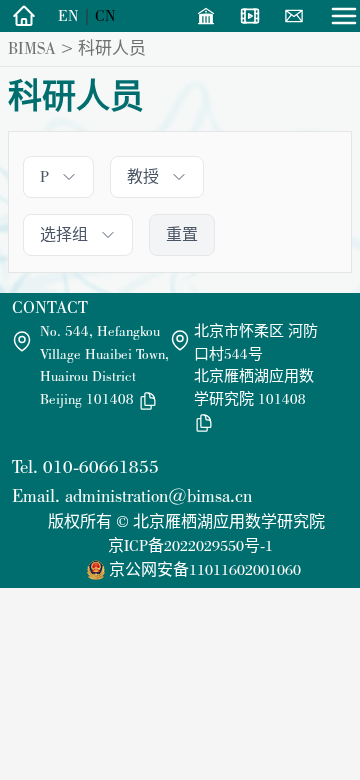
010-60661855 (101, 466)
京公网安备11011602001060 (205, 569)
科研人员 (112, 48)
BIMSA (32, 48)
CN (105, 15)
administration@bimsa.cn (158, 495)
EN (68, 15)
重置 (182, 234)
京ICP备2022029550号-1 (190, 545)
